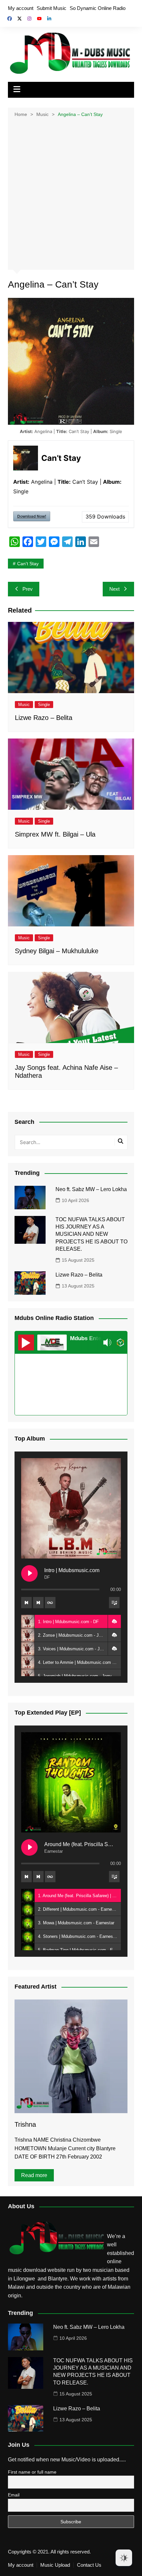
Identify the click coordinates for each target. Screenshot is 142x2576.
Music (24, 705)
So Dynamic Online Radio (98, 8)
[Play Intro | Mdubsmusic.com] (29, 1573)
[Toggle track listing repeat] (50, 1603)
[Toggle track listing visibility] (114, 1603)
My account (21, 8)
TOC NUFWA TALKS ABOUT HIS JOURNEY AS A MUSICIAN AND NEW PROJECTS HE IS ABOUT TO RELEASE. (91, 1234)
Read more (34, 2175)
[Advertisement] (71, 193)
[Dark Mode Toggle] (124, 2558)
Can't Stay (28, 564)
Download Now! (32, 516)
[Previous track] (26, 1603)
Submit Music (52, 8)
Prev (28, 589)
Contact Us (89, 2565)
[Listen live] (26, 1343)
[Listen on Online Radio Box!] (120, 1343)
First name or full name (32, 2472)
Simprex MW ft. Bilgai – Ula (55, 834)
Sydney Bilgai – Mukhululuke (57, 951)
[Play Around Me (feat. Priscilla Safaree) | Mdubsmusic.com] (29, 1847)
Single (44, 705)
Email (14, 2495)
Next (114, 589)
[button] (114, 1621)
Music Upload (55, 2565)
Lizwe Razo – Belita (44, 718)
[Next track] (38, 1603)
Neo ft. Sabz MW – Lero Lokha (91, 1189)
